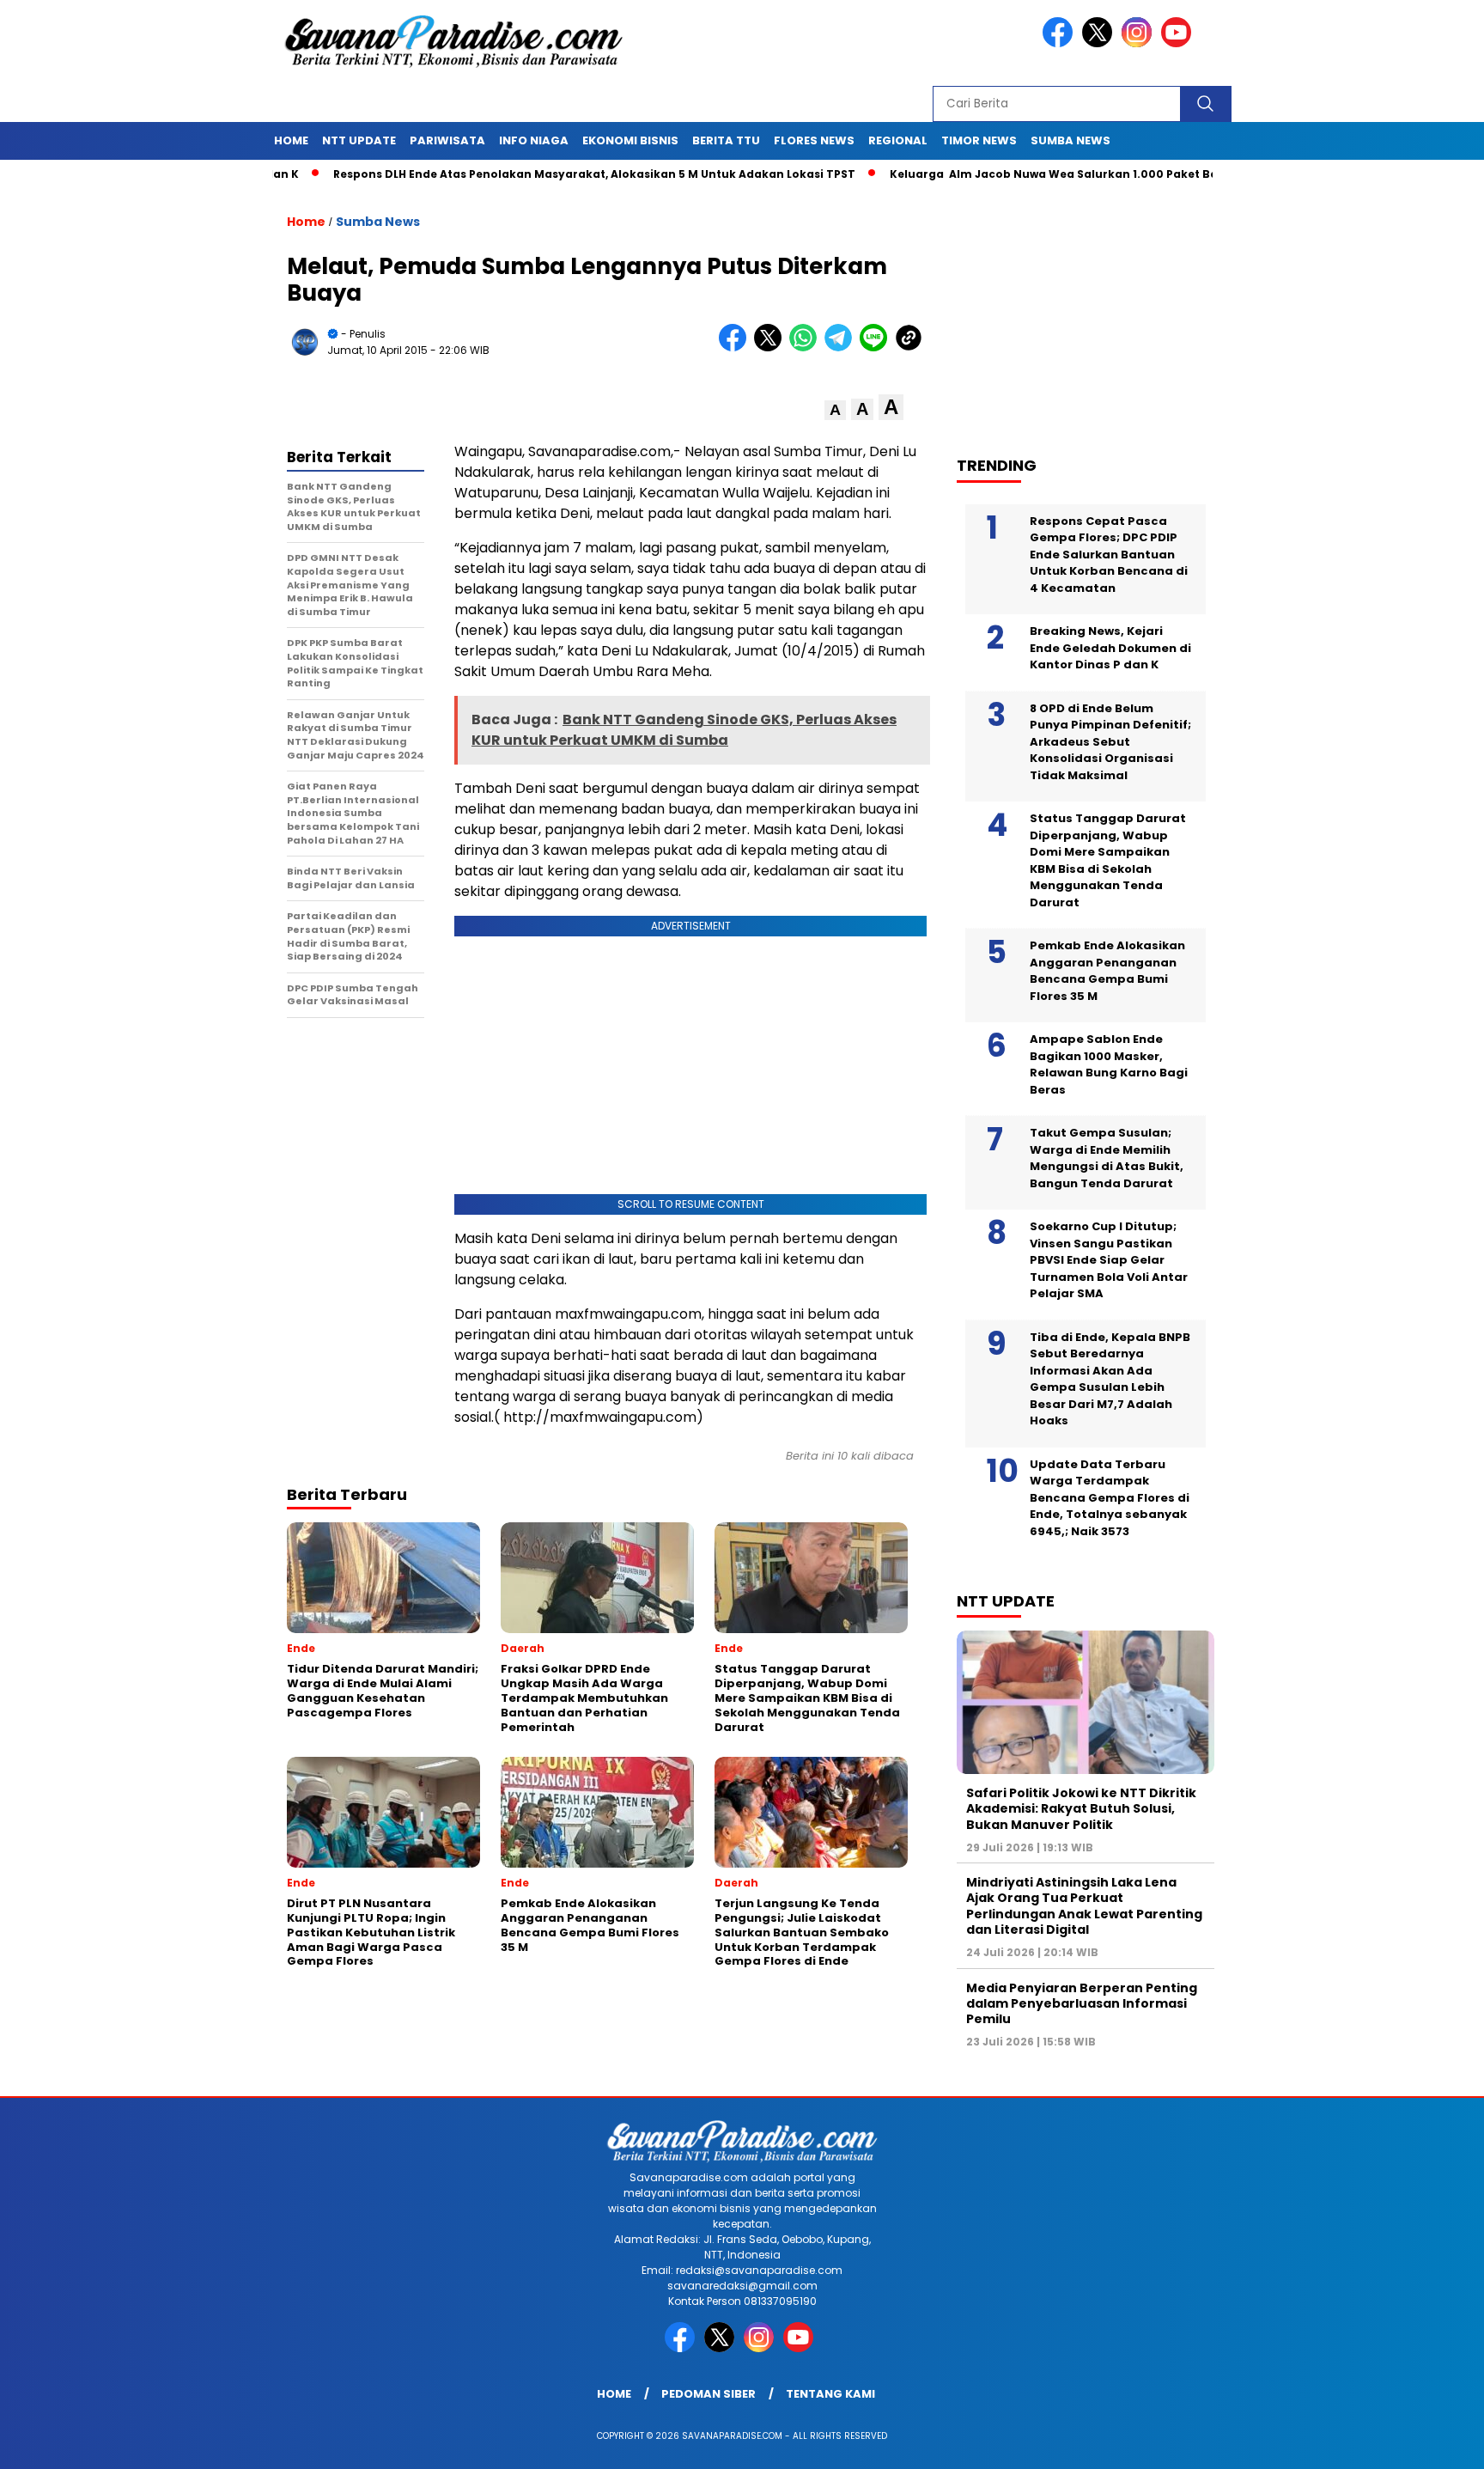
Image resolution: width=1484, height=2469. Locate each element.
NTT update (359, 140)
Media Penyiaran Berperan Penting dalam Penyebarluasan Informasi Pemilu (1082, 2003)
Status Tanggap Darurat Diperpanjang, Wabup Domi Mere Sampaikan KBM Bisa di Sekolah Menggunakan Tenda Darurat (1108, 860)
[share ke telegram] (842, 347)
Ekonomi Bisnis (630, 140)
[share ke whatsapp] (807, 347)
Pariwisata (447, 140)
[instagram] (1140, 43)
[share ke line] (877, 347)
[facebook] (1061, 43)
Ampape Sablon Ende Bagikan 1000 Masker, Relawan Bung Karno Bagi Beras (1109, 1064)
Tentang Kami (830, 2394)
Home (291, 140)
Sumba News (1070, 140)
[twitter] (1100, 43)
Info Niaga (534, 140)
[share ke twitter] (772, 347)
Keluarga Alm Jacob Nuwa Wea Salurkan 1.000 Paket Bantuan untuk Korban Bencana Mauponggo (1103, 174)
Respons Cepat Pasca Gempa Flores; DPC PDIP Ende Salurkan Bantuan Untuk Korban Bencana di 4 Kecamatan (1109, 555)
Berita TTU (726, 140)
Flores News (814, 140)
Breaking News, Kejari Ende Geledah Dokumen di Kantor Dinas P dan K (1110, 648)
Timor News (979, 140)
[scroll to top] (1425, 2442)
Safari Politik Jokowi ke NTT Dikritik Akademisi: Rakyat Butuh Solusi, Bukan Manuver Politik (1081, 1808)
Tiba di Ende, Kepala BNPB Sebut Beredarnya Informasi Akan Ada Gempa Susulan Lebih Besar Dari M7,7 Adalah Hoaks (1110, 1379)
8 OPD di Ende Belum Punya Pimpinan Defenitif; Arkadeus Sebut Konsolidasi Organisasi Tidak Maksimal (1110, 742)
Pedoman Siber (709, 2394)
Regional (898, 140)
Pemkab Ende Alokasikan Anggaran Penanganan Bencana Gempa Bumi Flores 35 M (1107, 971)
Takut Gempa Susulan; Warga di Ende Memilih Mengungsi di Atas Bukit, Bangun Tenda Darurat (1107, 1158)
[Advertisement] (1094, 310)
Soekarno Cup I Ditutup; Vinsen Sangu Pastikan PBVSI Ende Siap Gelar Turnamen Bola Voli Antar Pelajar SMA (1109, 1260)
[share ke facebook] (736, 347)
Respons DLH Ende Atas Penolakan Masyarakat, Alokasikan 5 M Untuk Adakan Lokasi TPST (519, 174)
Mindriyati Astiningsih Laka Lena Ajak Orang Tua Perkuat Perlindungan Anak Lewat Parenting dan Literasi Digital (1084, 1906)
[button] (835, 410)
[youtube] (1179, 43)
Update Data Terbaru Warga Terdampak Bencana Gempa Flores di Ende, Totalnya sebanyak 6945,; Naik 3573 (1110, 1498)
